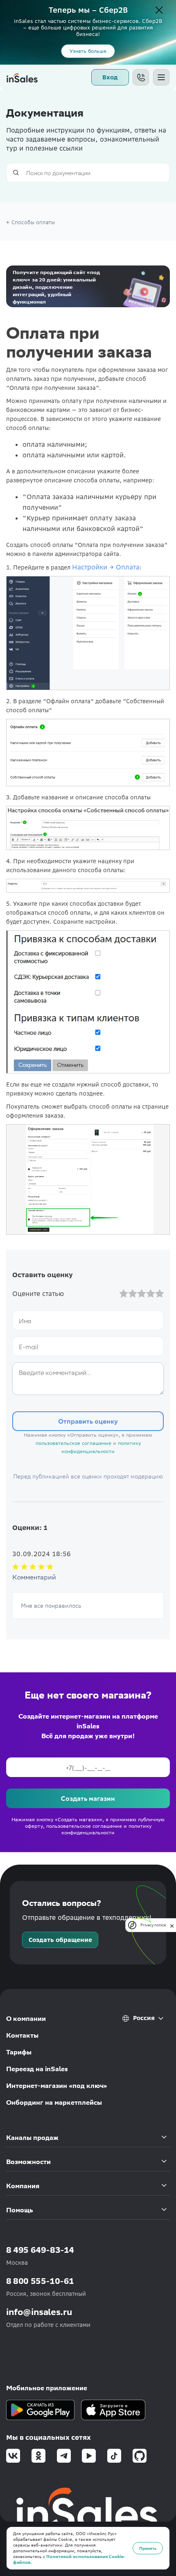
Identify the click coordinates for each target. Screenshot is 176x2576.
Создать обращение (60, 1940)
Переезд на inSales (37, 2069)
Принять (148, 2548)
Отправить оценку (88, 1421)
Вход (110, 77)
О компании (26, 2019)
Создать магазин (88, 1798)
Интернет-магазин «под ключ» (57, 2086)
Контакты (22, 2035)
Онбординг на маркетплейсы (54, 2102)
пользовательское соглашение (73, 1443)
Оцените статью (38, 1294)
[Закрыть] (159, 11)
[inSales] (22, 77)
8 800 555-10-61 (40, 2281)
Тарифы (19, 2052)
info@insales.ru (39, 2312)
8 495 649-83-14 (40, 2250)
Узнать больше (88, 51)
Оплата (127, 567)
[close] (172, 1925)
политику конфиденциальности (106, 1829)
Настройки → (93, 567)
